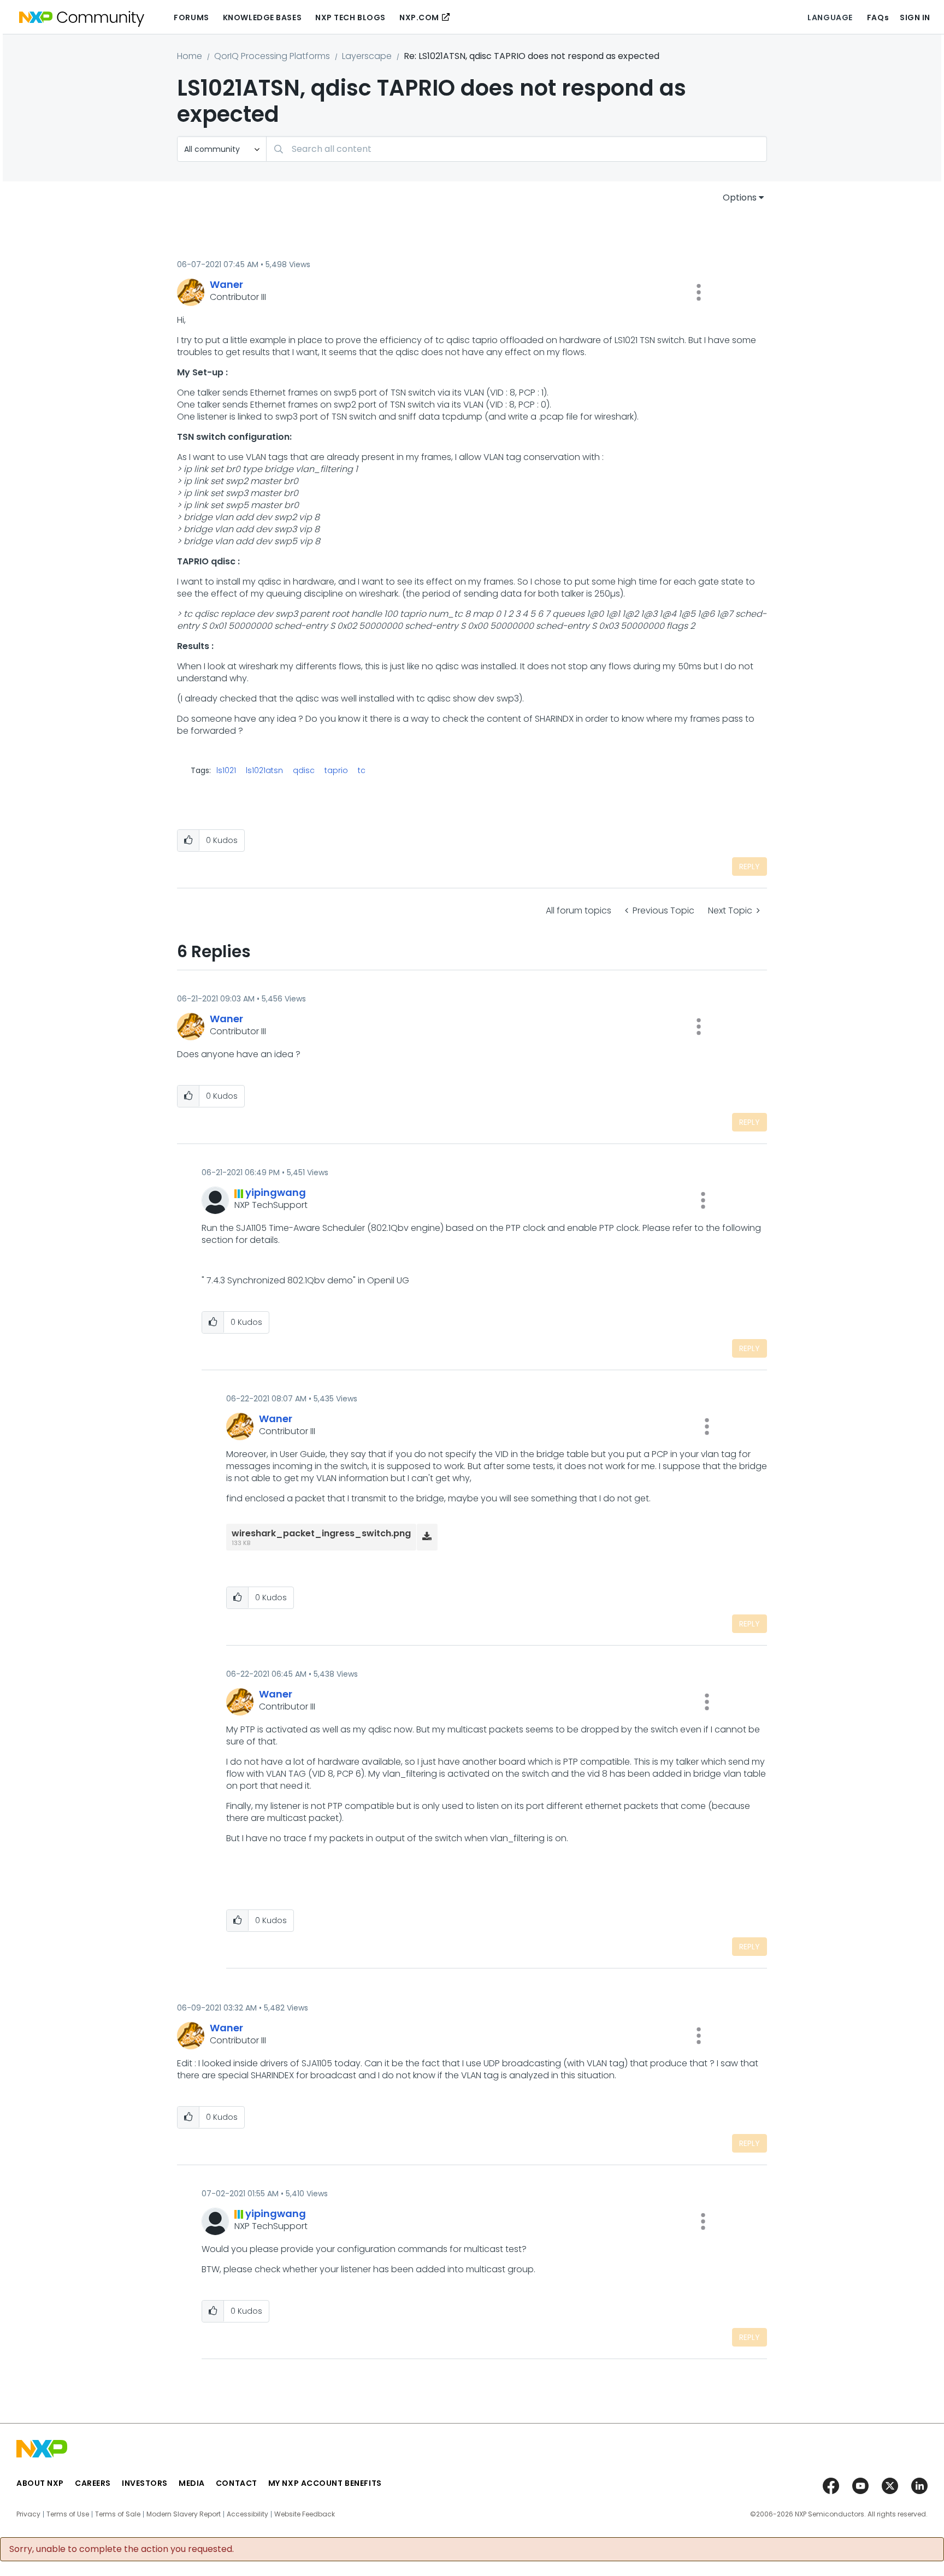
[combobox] (517, 149)
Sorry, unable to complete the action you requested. (122, 2549)
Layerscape (367, 56)
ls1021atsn (264, 770)
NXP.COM (419, 17)
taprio (336, 770)
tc (362, 770)
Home (190, 56)
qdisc (304, 770)
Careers (93, 2483)
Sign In (915, 17)
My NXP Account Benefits (325, 2483)
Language (830, 17)
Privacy (28, 2514)
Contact (237, 2483)
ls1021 (226, 770)
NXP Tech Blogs (350, 17)
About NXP (40, 2483)
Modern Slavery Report (184, 2514)
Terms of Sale (118, 2514)
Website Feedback (305, 2514)
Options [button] (740, 198)
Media (192, 2483)
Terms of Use (68, 2514)
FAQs (878, 17)
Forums (191, 17)
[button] (699, 292)
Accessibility (247, 2514)
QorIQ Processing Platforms (272, 56)
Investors (145, 2483)
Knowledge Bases (262, 17)
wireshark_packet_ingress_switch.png (321, 1533)
